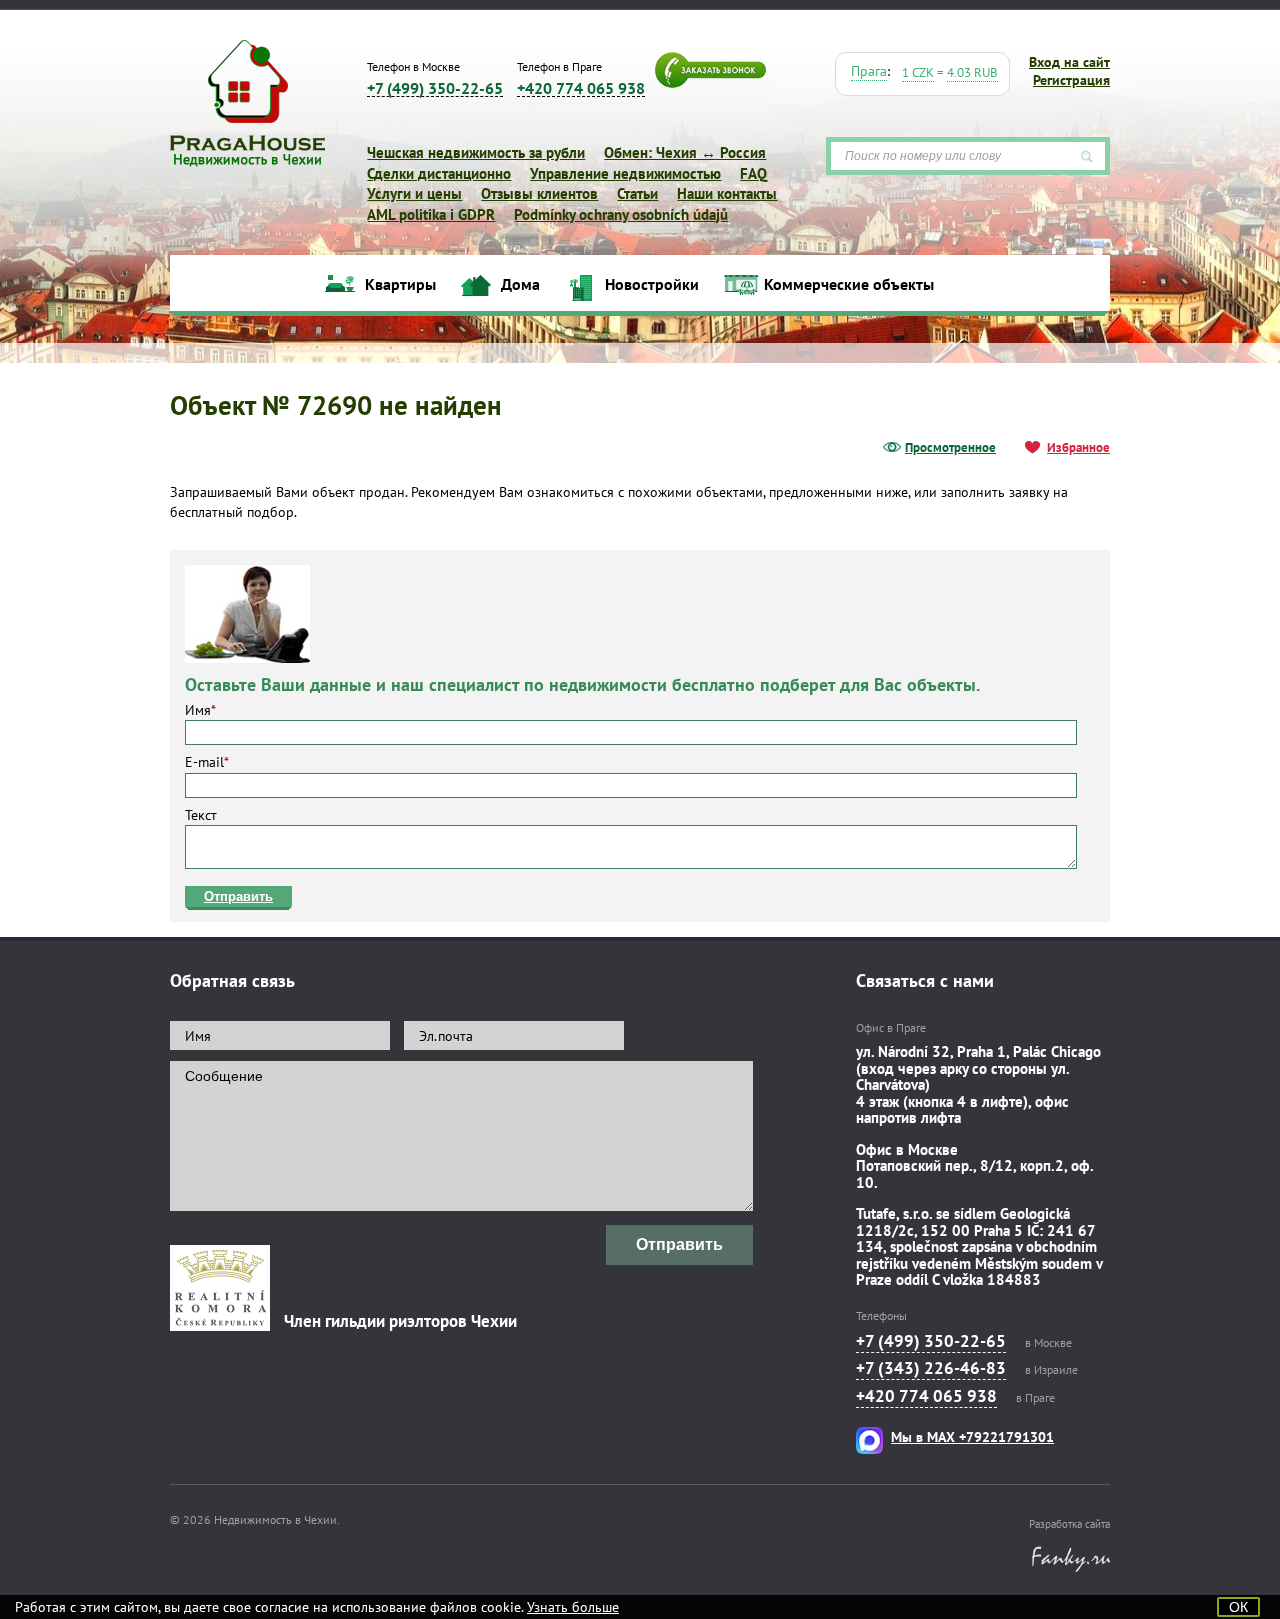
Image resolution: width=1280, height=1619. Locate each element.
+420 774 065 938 (581, 88)
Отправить (238, 896)
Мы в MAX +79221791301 (972, 1437)
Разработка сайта (1069, 1524)
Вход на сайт (1069, 62)
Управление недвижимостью (625, 173)
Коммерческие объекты (849, 284)
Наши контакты (727, 193)
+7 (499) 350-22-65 (435, 88)
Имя (200, 710)
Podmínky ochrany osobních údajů (621, 214)
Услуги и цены (414, 193)
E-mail (207, 762)
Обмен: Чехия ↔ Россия (685, 152)
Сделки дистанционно (439, 173)
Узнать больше (573, 1607)
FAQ (753, 173)
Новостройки (652, 284)
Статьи (637, 193)
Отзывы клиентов (539, 193)
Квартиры (400, 284)
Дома (520, 284)
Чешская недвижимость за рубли (476, 152)
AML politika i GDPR (431, 214)
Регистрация (1071, 80)
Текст (201, 815)
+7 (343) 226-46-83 (931, 1368)
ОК (1238, 1607)
